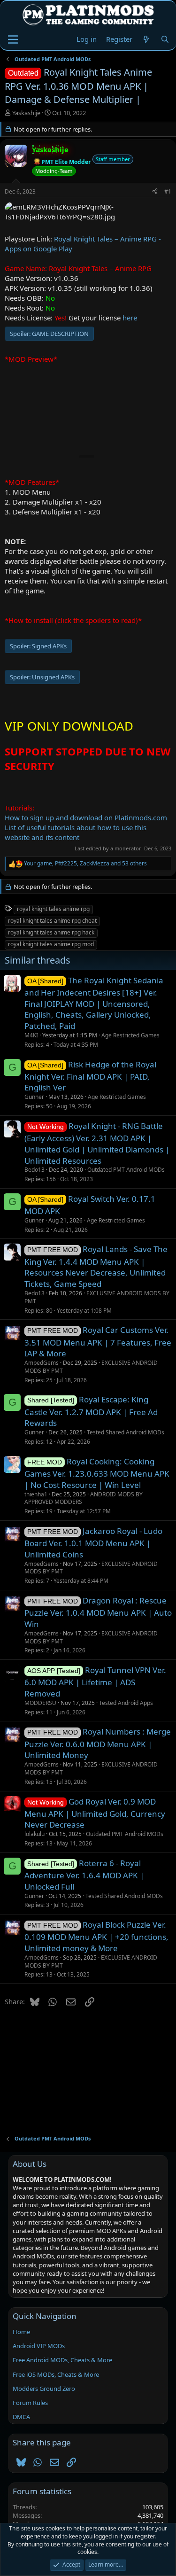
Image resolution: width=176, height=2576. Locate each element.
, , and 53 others (85, 864)
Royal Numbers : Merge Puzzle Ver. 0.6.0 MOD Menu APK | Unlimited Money (98, 1743)
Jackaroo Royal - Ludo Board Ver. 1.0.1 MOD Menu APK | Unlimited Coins (93, 1543)
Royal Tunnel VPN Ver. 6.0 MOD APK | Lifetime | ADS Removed (95, 1682)
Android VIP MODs (39, 2346)
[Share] (155, 192)
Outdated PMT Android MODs (126, 1170)
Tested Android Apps (126, 1703)
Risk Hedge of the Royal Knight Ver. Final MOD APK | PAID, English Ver (90, 1076)
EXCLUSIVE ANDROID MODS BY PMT (97, 1297)
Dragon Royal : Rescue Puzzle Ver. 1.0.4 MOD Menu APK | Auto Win (98, 1612)
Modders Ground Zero (44, 2389)
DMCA (21, 2417)
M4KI (31, 1035)
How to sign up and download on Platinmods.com (86, 817)
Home (21, 2332)
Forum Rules (30, 2403)
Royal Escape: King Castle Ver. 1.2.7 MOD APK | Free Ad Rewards (91, 1411)
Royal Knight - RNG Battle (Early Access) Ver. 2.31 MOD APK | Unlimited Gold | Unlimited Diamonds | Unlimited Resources (97, 1143)
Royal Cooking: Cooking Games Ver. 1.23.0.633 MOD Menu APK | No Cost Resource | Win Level (97, 1473)
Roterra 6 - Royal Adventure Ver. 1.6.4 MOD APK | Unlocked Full (84, 1875)
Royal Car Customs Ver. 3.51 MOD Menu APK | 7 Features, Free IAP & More (98, 1342)
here (130, 318)
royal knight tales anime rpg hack (51, 932)
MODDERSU (40, 1703)
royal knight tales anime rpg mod (51, 944)
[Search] (165, 39)
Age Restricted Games (130, 1035)
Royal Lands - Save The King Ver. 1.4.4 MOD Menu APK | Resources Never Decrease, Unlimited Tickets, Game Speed (96, 1266)
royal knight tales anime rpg (53, 909)
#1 (168, 191)
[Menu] (13, 39)
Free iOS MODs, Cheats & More (56, 2374)
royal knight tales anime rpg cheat (52, 921)
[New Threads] (146, 39)
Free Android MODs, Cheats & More (62, 2360)
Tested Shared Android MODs (126, 1432)
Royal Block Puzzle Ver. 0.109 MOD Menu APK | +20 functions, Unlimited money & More (96, 1936)
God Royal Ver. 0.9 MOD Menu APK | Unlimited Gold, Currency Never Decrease (95, 1813)
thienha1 (36, 1494)
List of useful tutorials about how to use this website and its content (76, 832)
